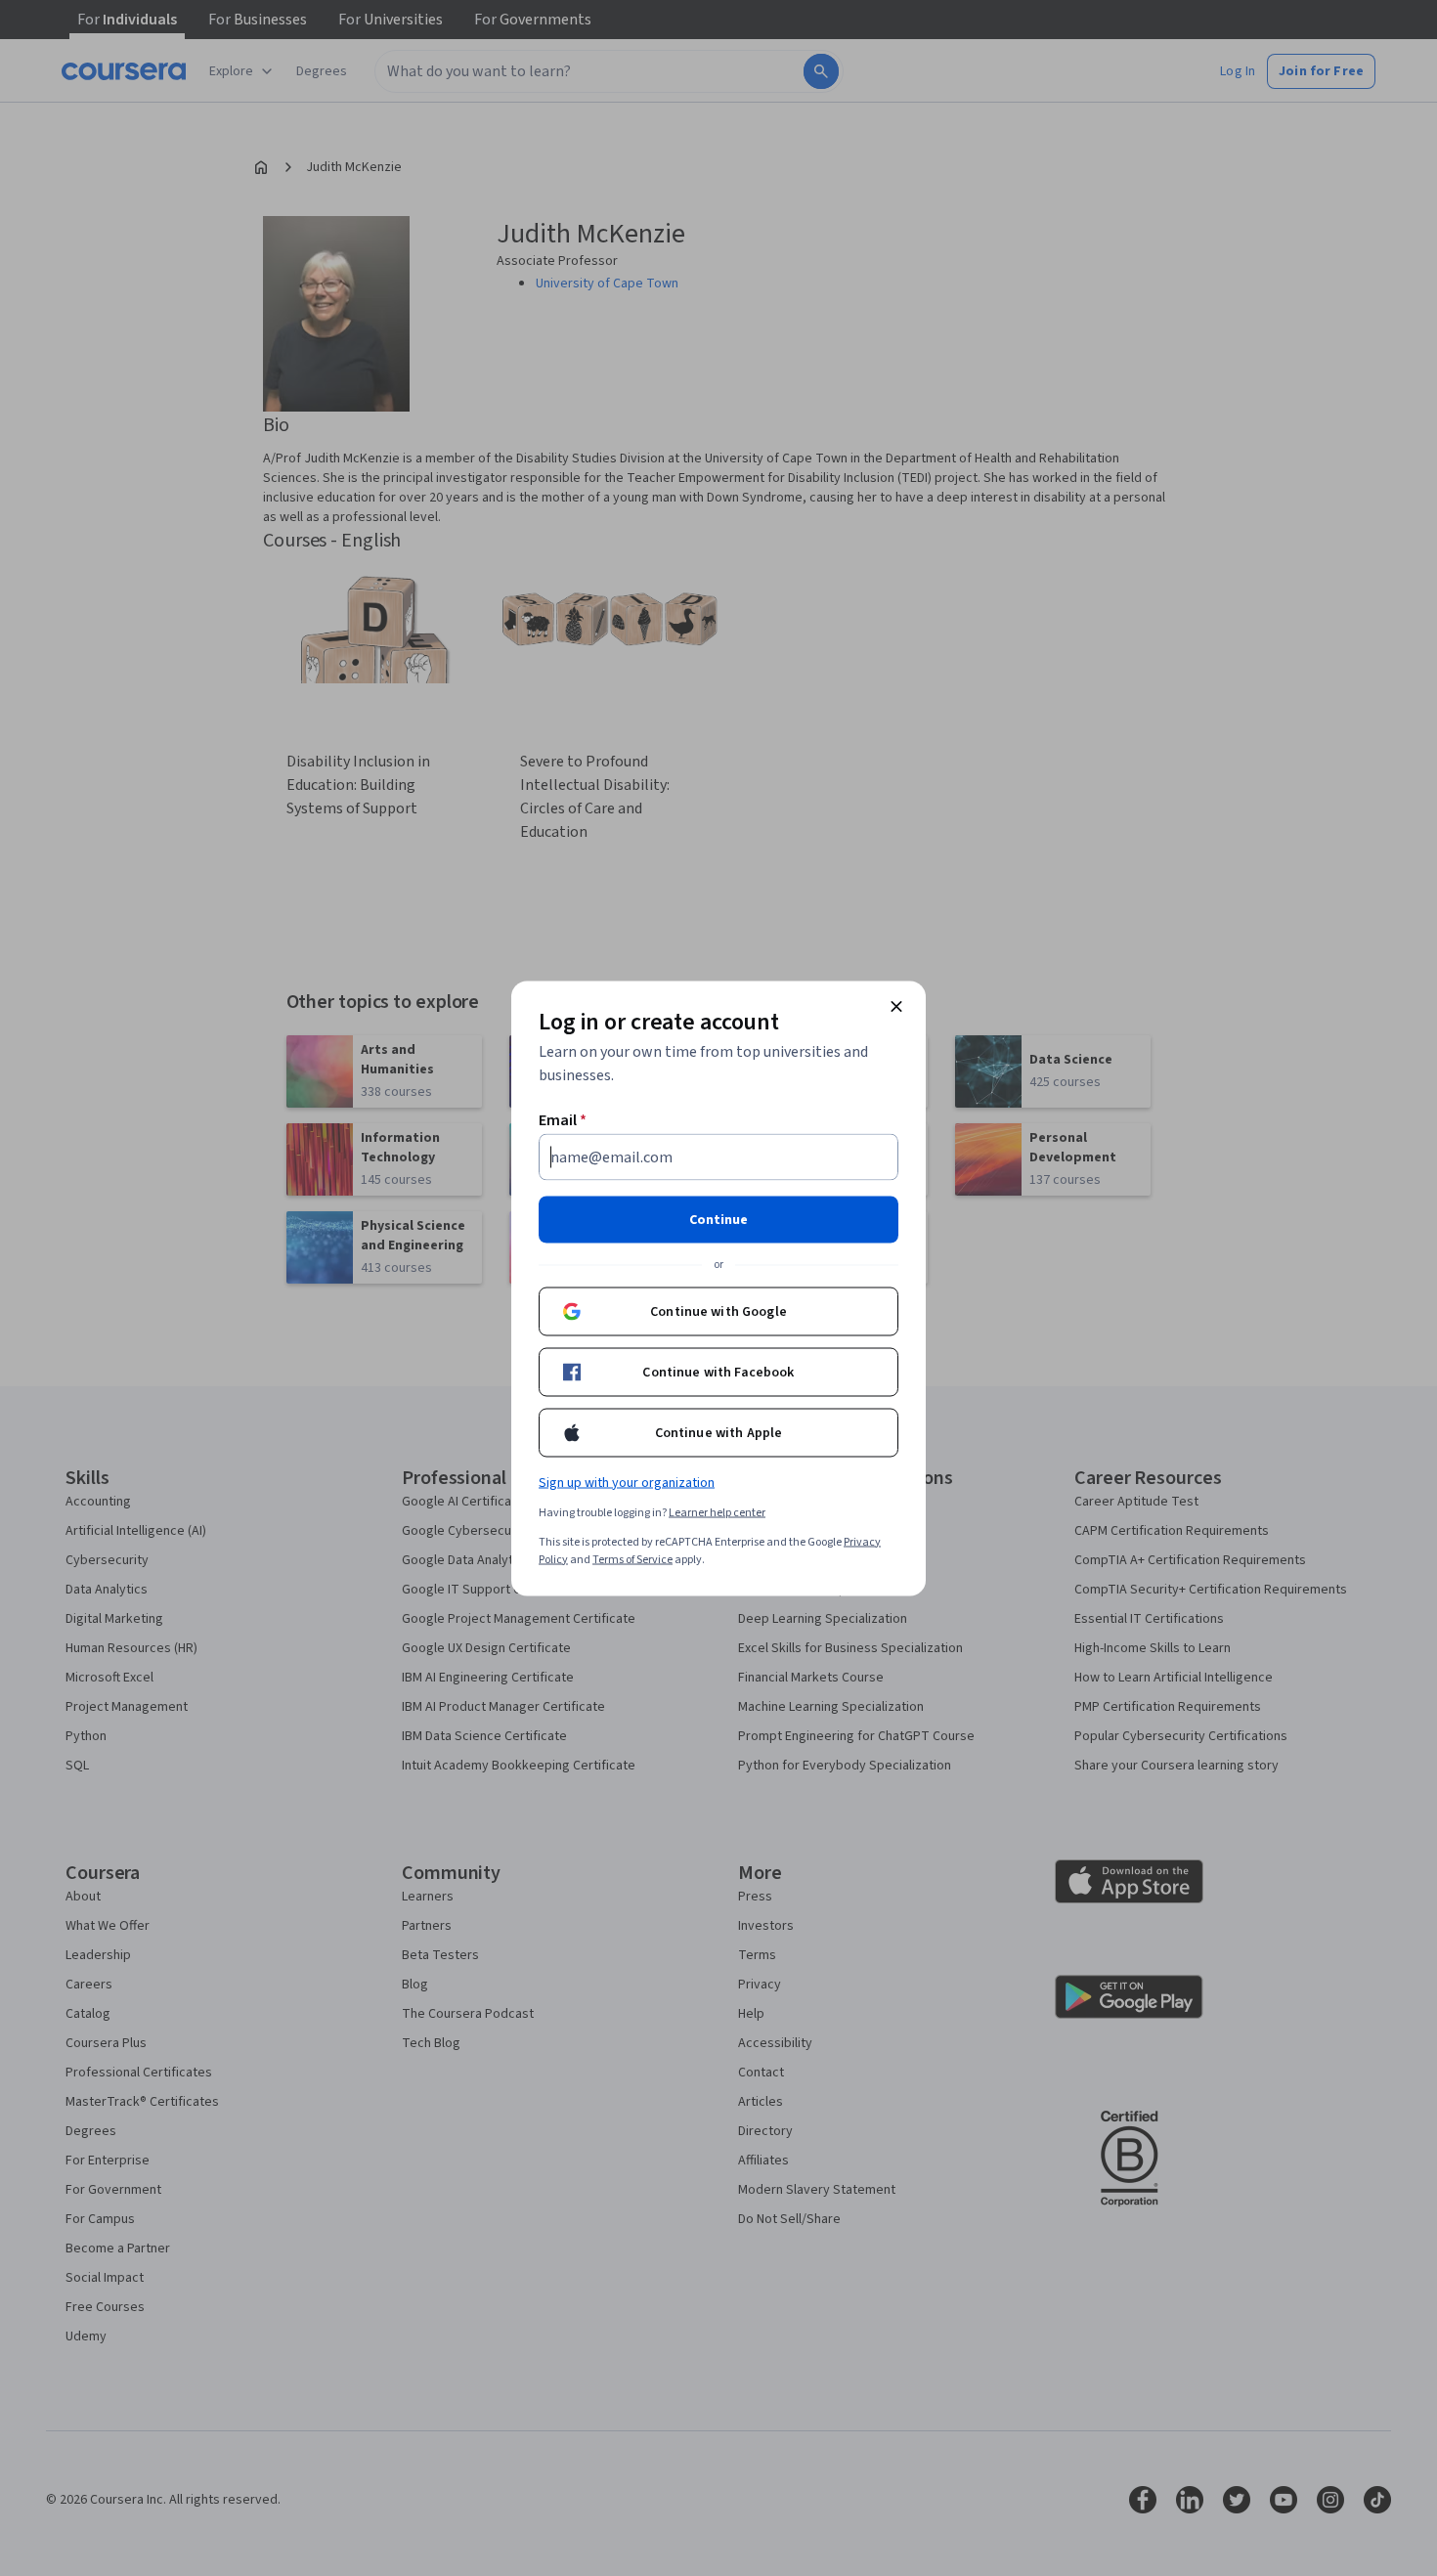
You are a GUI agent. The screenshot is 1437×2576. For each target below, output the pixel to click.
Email (563, 1119)
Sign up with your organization (627, 1482)
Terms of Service (632, 1559)
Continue (718, 1219)
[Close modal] (896, 1006)
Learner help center (717, 1512)
